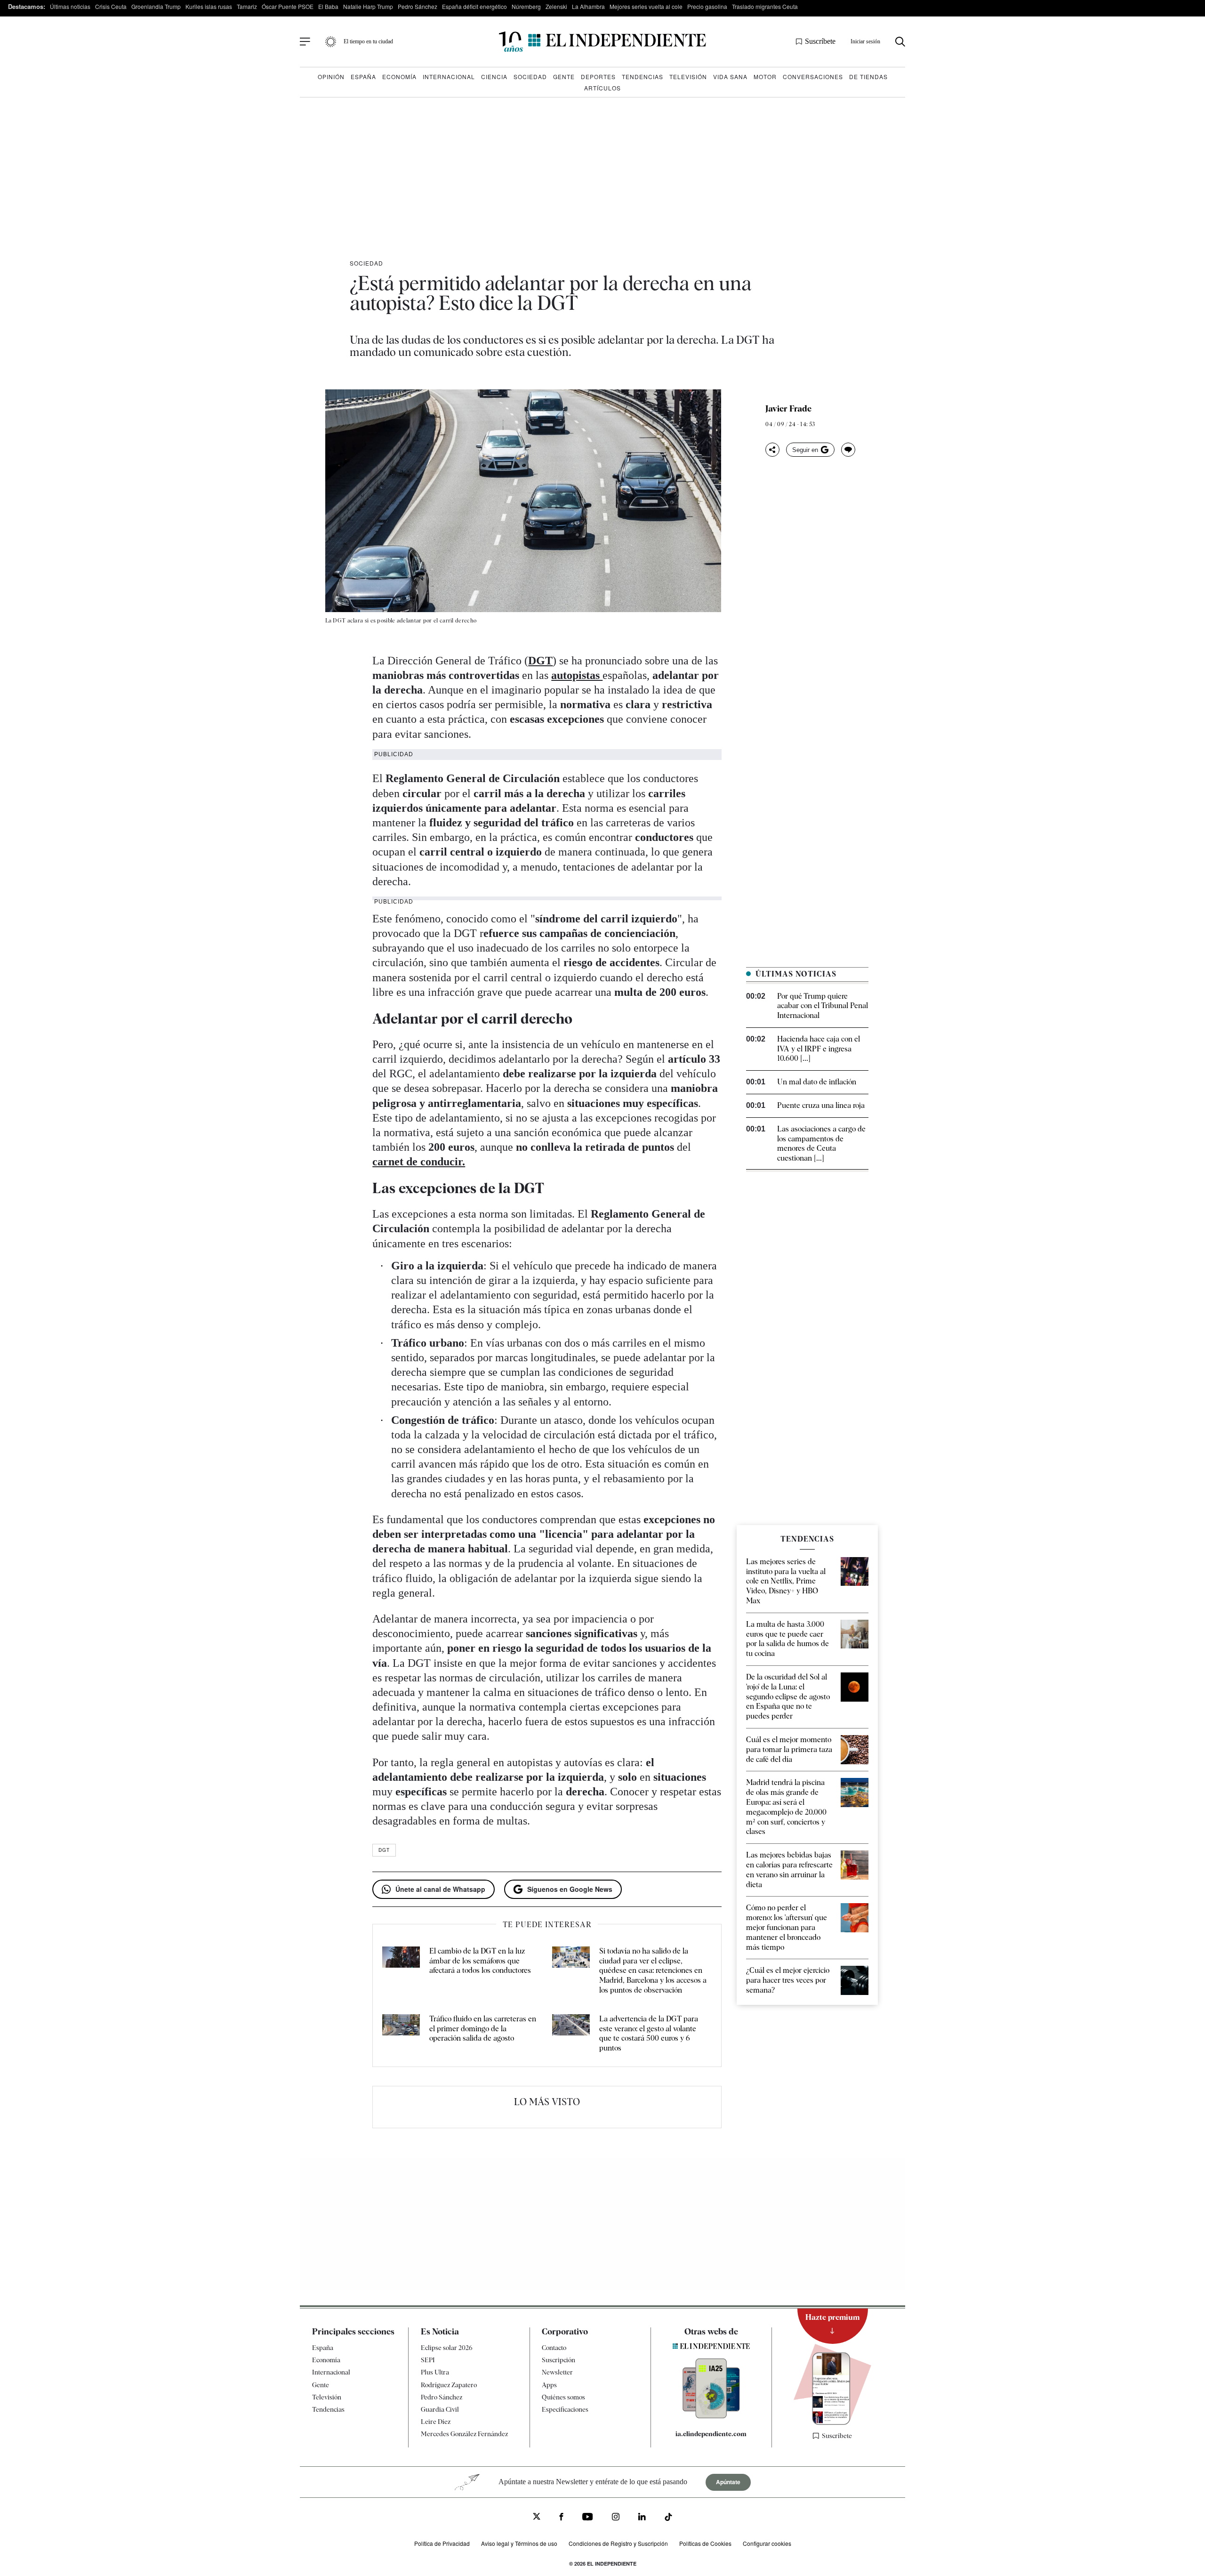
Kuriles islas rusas (209, 6)
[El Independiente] (602, 42)
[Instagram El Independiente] (616, 2518)
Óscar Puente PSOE (288, 6)
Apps (549, 2385)
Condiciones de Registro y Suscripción (618, 2543)
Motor (765, 77)
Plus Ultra (435, 2372)
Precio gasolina (707, 6)
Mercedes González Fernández (464, 2434)
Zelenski (556, 6)
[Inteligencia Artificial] (711, 2416)
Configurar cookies (767, 2543)
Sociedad (530, 77)
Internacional (449, 77)
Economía (399, 77)
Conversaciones (813, 77)
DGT (540, 661)
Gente (564, 77)
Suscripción (558, 2360)
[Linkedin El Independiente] (642, 2518)
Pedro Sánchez (418, 6)
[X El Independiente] (537, 2517)
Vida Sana (730, 77)
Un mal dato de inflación (817, 1082)
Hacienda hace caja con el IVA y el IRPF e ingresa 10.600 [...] (819, 1049)
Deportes (598, 77)
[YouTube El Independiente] (588, 2518)
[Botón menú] (305, 42)
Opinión (331, 77)
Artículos (602, 88)
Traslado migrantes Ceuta (765, 6)
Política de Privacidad (442, 2543)
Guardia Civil (440, 2409)
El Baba (328, 6)
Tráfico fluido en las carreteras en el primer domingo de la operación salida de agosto (483, 2029)
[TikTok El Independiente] (668, 2518)
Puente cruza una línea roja (821, 1105)
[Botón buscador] (900, 42)
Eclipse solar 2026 (447, 2348)
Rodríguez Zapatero (449, 2385)
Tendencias (643, 77)
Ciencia (494, 77)
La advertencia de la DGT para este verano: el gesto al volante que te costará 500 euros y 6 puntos (649, 2033)
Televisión (688, 77)
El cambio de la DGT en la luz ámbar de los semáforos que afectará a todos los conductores (480, 1961)
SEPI (428, 2360)
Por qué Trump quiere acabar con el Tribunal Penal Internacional (823, 1006)
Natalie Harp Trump (368, 6)
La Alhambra (588, 6)
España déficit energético (474, 6)
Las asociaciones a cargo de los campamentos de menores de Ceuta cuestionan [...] (821, 1143)
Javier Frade (788, 409)
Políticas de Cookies (705, 2543)
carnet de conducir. (419, 1162)
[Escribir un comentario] (848, 450)
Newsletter (557, 2372)
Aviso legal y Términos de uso (519, 2543)
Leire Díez (436, 2422)
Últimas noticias (70, 6)
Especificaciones (565, 2409)
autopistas (577, 675)
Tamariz (247, 6)
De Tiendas (868, 77)
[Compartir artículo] (772, 450)
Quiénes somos (563, 2397)
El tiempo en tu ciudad (368, 41)
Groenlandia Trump (156, 6)
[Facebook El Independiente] (561, 2518)
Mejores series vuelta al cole (646, 6)
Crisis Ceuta (111, 6)
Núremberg (526, 6)
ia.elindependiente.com (711, 2434)
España (363, 77)
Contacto (554, 2348)
